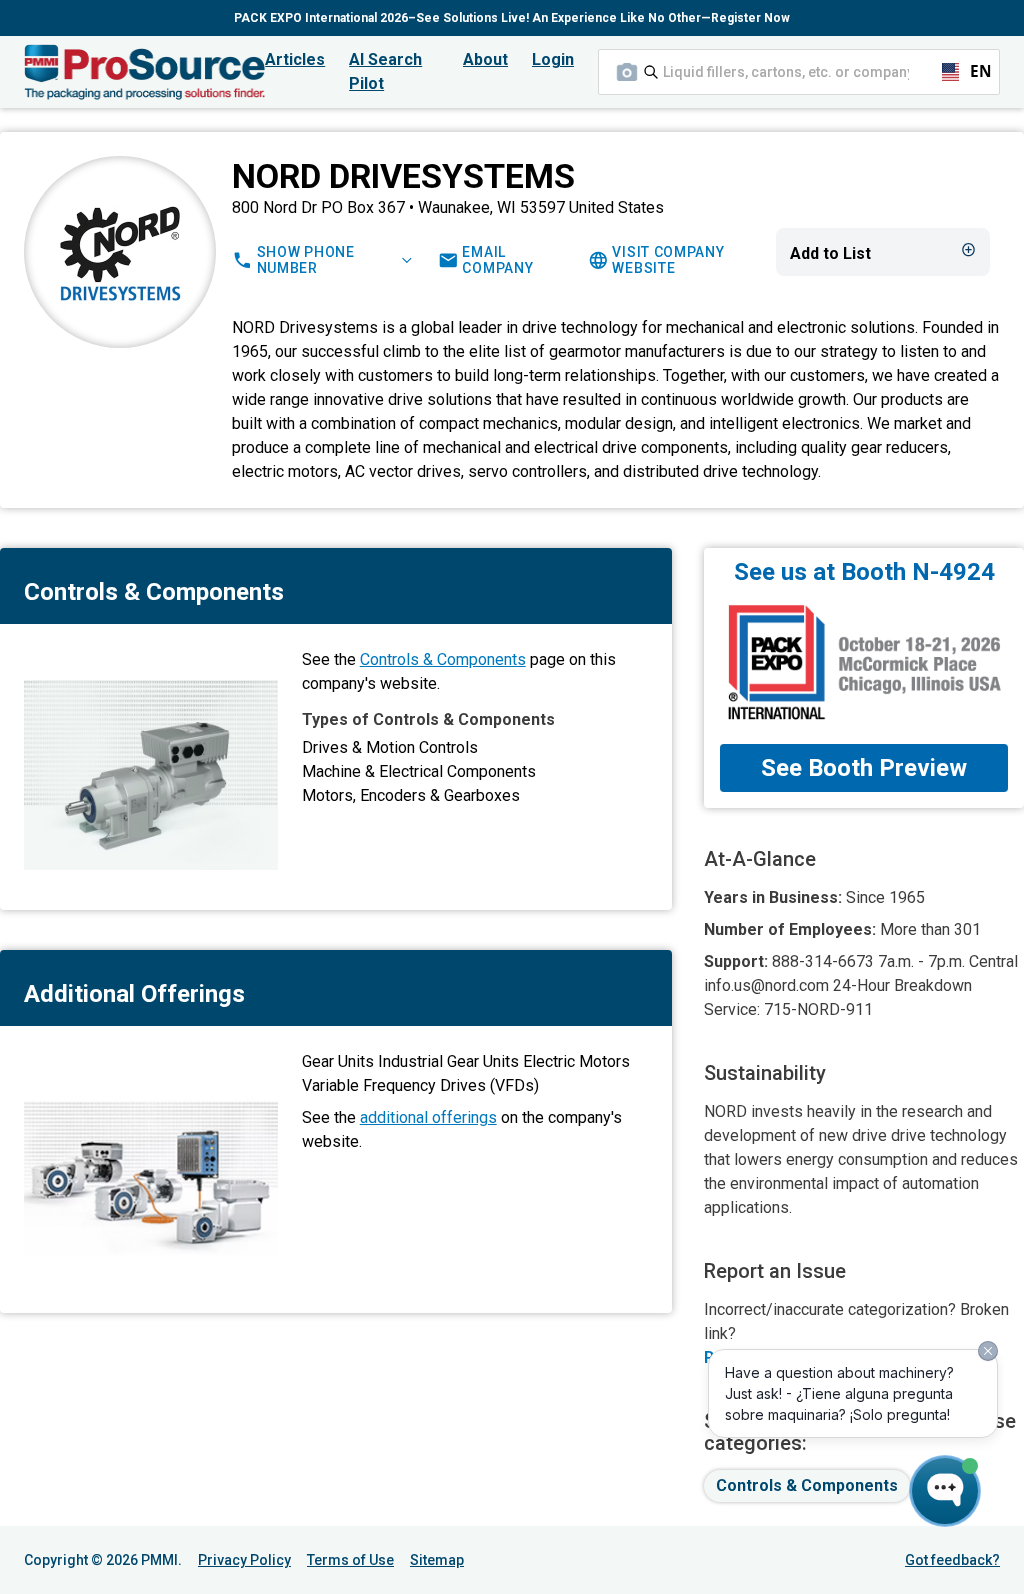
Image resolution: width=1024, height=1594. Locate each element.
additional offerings (428, 1117)
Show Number (306, 260)
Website (668, 260)
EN (972, 71)
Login (553, 59)
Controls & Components (443, 659)
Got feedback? (952, 1560)
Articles (295, 59)
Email (497, 260)
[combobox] (799, 72)
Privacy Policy (244, 1560)
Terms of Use (350, 1560)
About (485, 59)
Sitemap (437, 1560)
